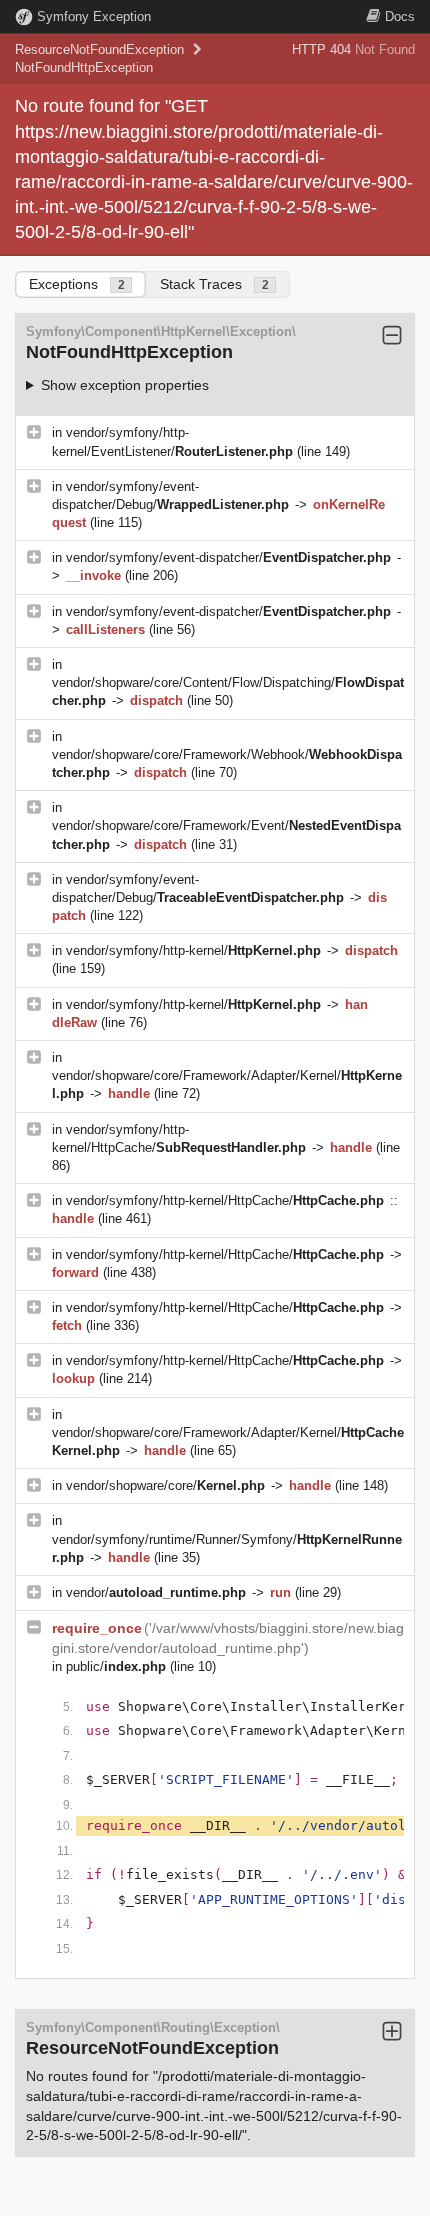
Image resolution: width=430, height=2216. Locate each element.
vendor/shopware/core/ (165, 1485)
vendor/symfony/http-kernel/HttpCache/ (225, 1200)
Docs (400, 16)
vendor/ (156, 1592)
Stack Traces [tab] (214, 284)
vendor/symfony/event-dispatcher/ (228, 557)
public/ (116, 1666)
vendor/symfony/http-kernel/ (193, 950)
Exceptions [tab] (77, 284)
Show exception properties (125, 385)
